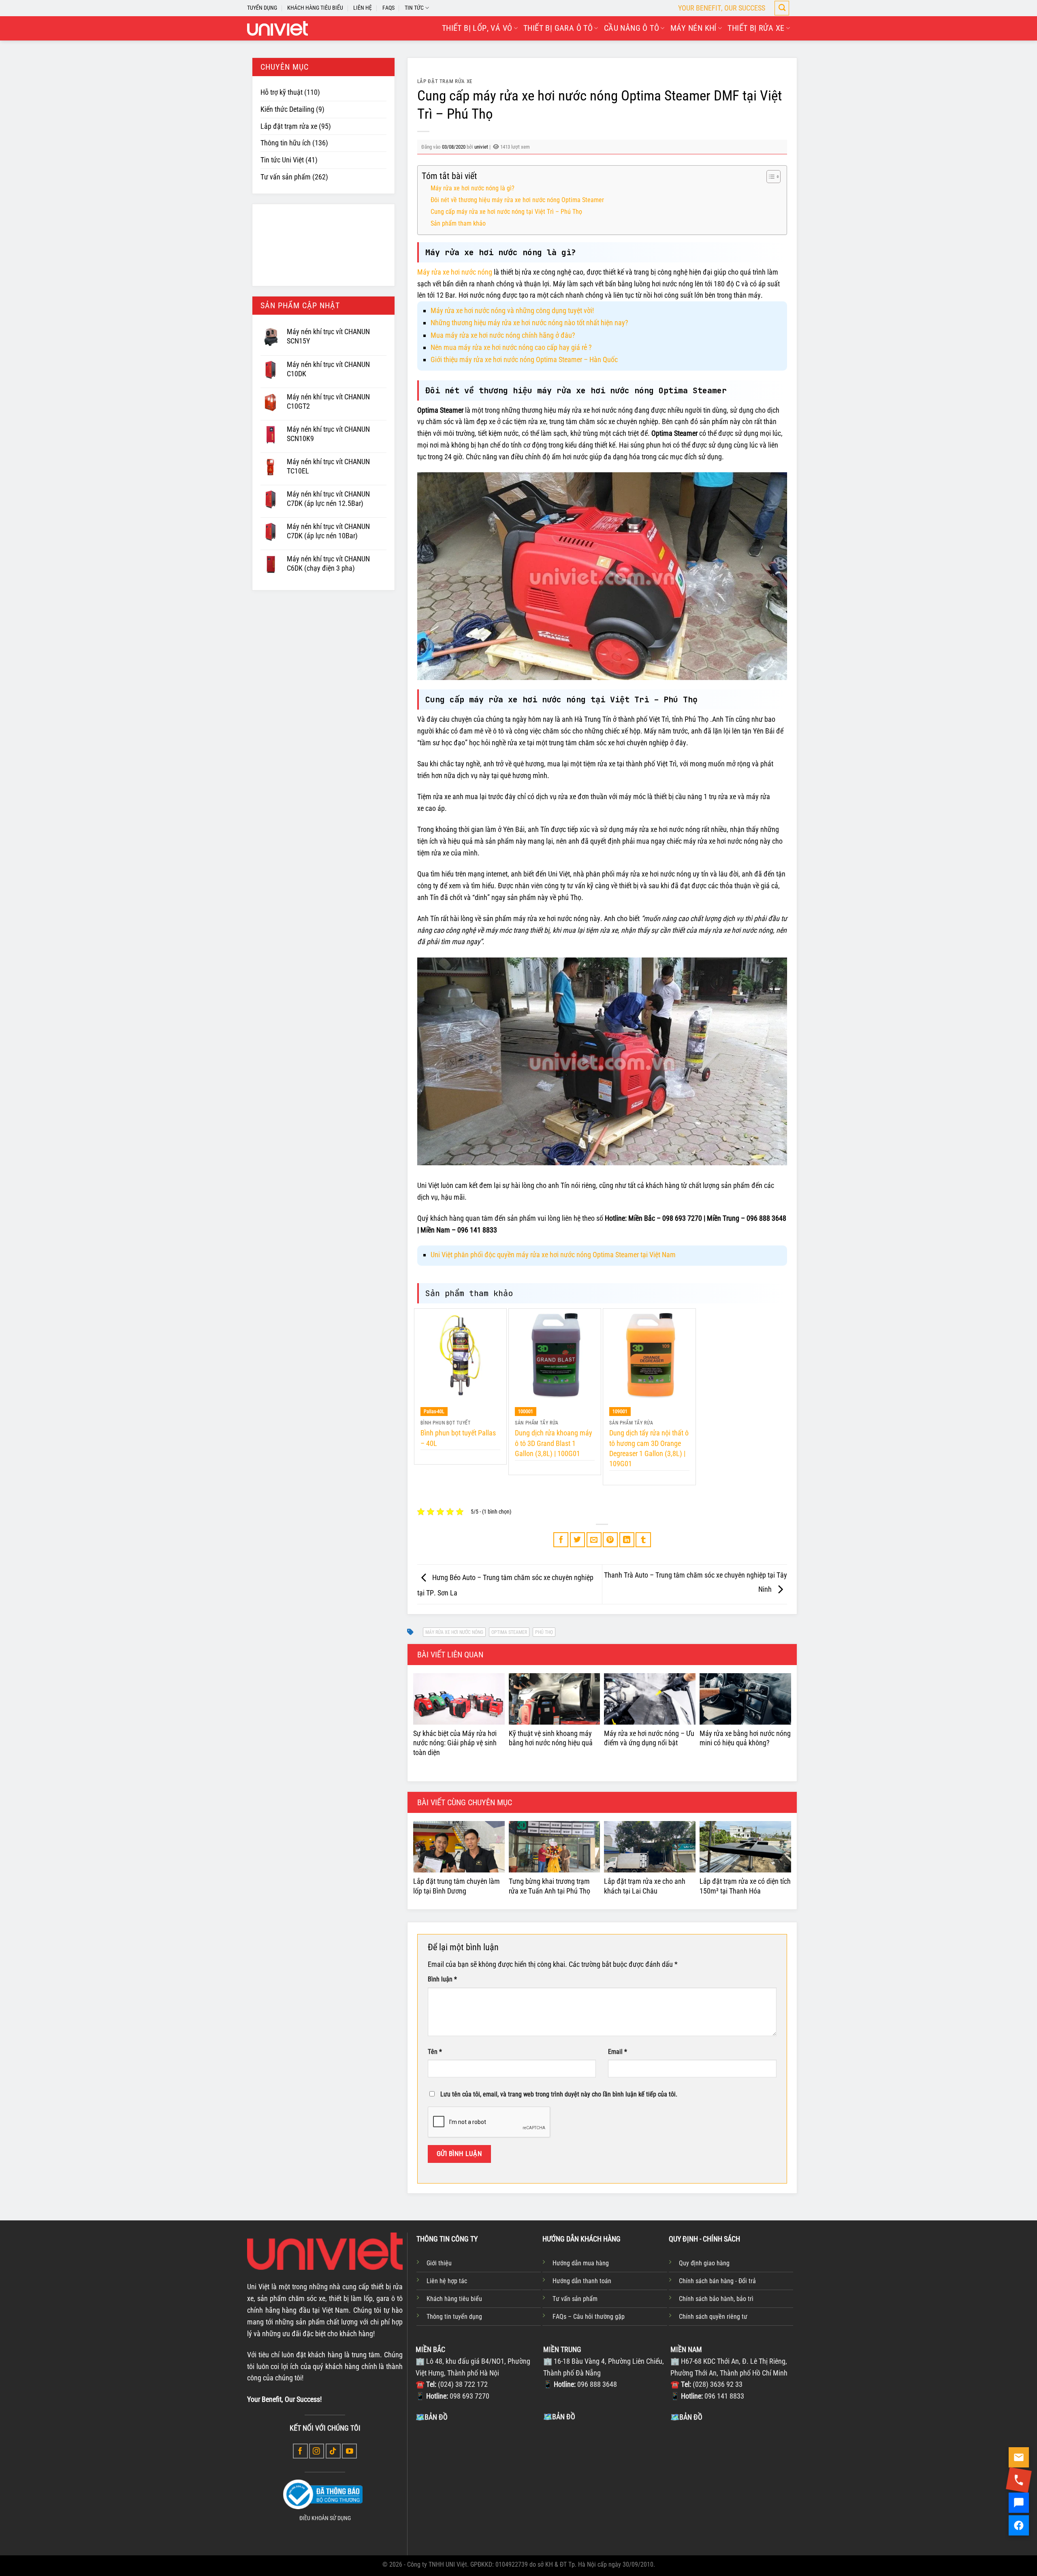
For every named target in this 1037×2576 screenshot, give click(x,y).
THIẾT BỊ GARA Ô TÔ (558, 28)
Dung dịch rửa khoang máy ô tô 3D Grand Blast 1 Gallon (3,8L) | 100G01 (554, 1443)
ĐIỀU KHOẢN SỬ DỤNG (325, 2518)
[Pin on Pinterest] (610, 1540)
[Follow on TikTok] (333, 2451)
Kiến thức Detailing (287, 109)
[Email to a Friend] (594, 1540)
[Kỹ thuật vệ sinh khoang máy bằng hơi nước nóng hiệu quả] (555, 1699)
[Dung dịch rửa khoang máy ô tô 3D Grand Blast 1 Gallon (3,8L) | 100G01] (555, 1355)
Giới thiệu (439, 2263)
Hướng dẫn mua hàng (581, 2263)
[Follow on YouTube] (349, 2451)
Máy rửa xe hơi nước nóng (455, 272)
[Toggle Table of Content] (769, 177)
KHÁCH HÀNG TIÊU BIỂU (315, 8)
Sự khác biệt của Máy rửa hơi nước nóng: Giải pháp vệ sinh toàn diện (455, 1743)
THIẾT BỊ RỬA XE (756, 28)
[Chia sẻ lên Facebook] (561, 1540)
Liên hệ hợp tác (447, 2281)
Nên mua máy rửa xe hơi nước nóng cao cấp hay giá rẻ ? (511, 347)
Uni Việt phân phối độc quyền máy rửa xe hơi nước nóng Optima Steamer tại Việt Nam (553, 1255)
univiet (481, 147)
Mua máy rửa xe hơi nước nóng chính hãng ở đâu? (503, 335)
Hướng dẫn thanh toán (582, 2281)
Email (618, 2052)
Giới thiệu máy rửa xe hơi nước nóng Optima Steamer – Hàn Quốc (524, 359)
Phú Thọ (544, 1632)
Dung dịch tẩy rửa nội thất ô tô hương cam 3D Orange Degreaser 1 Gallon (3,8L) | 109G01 (649, 1448)
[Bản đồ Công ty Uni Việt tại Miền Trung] (605, 2483)
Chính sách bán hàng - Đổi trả (717, 2281)
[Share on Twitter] (577, 1540)
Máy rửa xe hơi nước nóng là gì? (473, 188)
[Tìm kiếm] (782, 8)
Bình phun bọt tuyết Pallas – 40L (458, 1438)
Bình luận (442, 1979)
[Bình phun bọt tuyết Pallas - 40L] (460, 1355)
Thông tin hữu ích (286, 143)
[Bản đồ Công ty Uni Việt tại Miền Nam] (732, 2484)
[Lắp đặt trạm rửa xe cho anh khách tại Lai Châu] (650, 1847)
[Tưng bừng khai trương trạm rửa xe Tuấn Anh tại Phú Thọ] (555, 1847)
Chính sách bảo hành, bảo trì (716, 2299)
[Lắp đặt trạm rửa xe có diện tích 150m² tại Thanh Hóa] (745, 1847)
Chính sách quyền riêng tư (713, 2317)
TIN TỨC (414, 8)
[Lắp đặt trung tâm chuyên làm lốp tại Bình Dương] (459, 1847)
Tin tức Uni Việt (282, 160)
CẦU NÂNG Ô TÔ (632, 28)
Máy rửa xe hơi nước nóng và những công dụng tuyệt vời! (512, 310)
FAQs (388, 8)
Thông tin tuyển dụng (454, 2317)
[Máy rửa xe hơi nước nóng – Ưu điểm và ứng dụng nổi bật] (650, 1699)
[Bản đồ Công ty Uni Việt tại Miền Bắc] (477, 2484)
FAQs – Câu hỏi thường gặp (589, 2317)
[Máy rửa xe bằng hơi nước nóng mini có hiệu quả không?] (745, 1699)
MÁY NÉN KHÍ (693, 28)
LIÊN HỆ (363, 8)
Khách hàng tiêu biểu (454, 2299)
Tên (435, 2052)
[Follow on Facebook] (300, 2451)
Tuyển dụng (262, 8)
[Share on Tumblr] (643, 1540)
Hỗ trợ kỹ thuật (282, 92)
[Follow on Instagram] (317, 2451)
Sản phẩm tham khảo (458, 223)
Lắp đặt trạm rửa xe (289, 126)
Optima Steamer (509, 1632)
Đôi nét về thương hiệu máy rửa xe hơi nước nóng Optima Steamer (517, 200)
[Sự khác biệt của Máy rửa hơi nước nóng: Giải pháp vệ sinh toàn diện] (459, 1699)
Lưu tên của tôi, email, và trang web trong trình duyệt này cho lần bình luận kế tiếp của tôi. (559, 2094)
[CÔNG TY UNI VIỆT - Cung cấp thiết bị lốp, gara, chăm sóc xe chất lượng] (277, 28)
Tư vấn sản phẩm (286, 177)
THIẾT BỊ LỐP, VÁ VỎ (477, 28)
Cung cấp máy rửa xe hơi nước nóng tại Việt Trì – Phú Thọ (506, 212)
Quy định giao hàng (704, 2263)
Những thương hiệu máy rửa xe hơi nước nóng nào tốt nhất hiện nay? (529, 323)
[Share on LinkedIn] (627, 1540)
